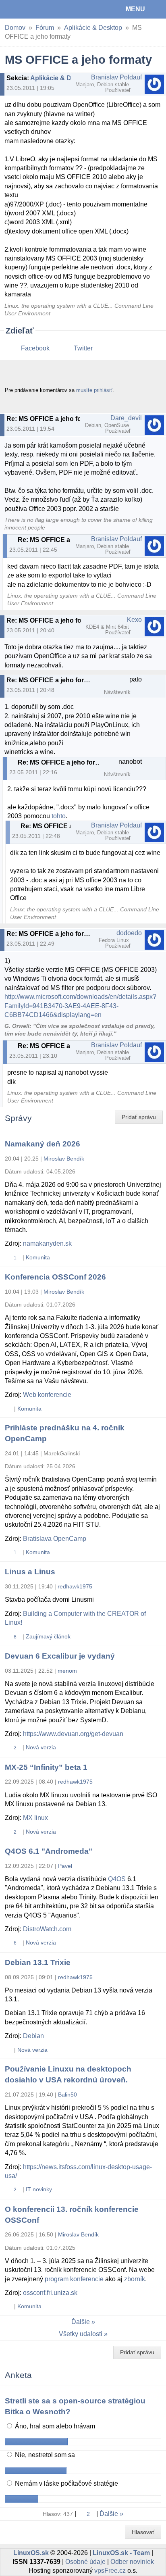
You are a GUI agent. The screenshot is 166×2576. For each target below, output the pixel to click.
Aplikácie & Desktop (93, 28)
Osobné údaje (85, 2562)
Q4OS (117, 1879)
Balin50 (67, 2095)
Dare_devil (126, 418)
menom (67, 1671)
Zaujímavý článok (48, 1636)
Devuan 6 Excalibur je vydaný (60, 1656)
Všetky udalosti (81, 2334)
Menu (135, 9)
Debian (33, 2036)
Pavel (65, 1866)
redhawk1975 (75, 1586)
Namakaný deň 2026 (43, 1144)
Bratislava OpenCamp (55, 1539)
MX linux (35, 1818)
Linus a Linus (30, 1572)
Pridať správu (139, 1117)
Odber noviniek (132, 2562)
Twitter (83, 348)
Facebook (35, 348)
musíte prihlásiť (94, 390)
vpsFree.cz (110, 2571)
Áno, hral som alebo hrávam (54, 2426)
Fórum (45, 28)
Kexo (134, 620)
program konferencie (74, 2279)
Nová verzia (41, 1747)
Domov (15, 28)
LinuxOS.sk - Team (121, 2553)
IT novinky (39, 2189)
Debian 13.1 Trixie (38, 1962)
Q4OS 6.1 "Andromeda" (49, 1851)
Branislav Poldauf (116, 77)
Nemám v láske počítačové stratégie (66, 2483)
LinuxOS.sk (33, 9)
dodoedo (129, 933)
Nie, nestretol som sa (44, 2455)
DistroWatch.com (47, 1929)
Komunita (38, 1257)
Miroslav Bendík (64, 1159)
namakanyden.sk (47, 1243)
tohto (59, 816)
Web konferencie (47, 1395)
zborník (135, 2279)
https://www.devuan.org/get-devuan (73, 1734)
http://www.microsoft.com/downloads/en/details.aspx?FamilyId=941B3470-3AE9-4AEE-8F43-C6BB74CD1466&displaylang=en (80, 1006)
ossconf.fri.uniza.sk (50, 2293)
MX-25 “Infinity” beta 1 (46, 1767)
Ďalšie (81, 2322)
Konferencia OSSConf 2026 (55, 1277)
